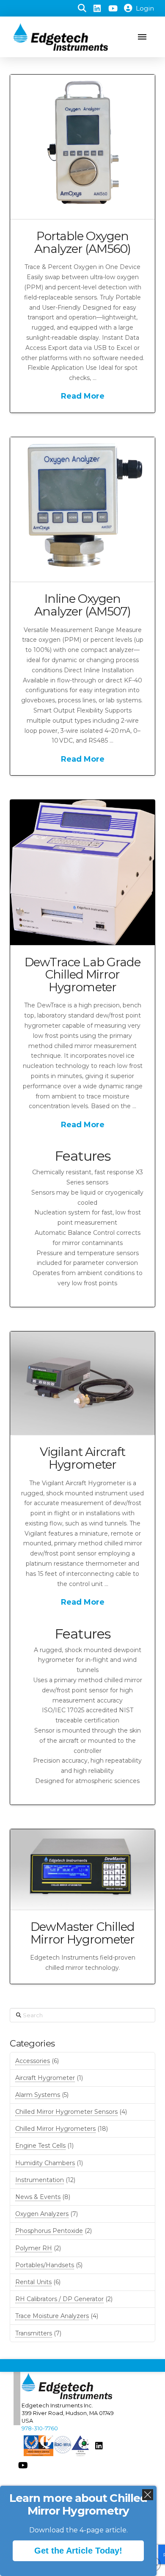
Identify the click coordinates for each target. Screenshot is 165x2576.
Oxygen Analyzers (42, 2214)
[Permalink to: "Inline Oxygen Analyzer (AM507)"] (82, 509)
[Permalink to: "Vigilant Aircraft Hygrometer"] (82, 1383)
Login (145, 8)
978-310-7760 (40, 2428)
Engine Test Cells (40, 2146)
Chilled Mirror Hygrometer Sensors (66, 2112)
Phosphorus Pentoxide (49, 2231)
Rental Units (33, 2282)
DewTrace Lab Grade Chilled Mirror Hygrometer (82, 975)
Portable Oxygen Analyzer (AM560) (82, 242)
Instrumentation (40, 2180)
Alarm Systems (38, 2095)
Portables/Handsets (45, 2265)
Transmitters (34, 2333)
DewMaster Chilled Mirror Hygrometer (82, 1933)
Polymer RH (34, 2248)
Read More (83, 396)
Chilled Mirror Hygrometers (55, 2129)
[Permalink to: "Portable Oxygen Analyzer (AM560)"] (82, 147)
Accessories (33, 2061)
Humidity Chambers (45, 2163)
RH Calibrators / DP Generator (59, 2299)
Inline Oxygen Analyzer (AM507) (82, 605)
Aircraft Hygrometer (45, 2078)
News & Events (38, 2197)
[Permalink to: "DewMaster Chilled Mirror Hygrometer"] (82, 1869)
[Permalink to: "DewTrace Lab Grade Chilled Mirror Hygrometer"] (82, 872)
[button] (82, 8)
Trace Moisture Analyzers (52, 2316)
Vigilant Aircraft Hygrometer (82, 1458)
